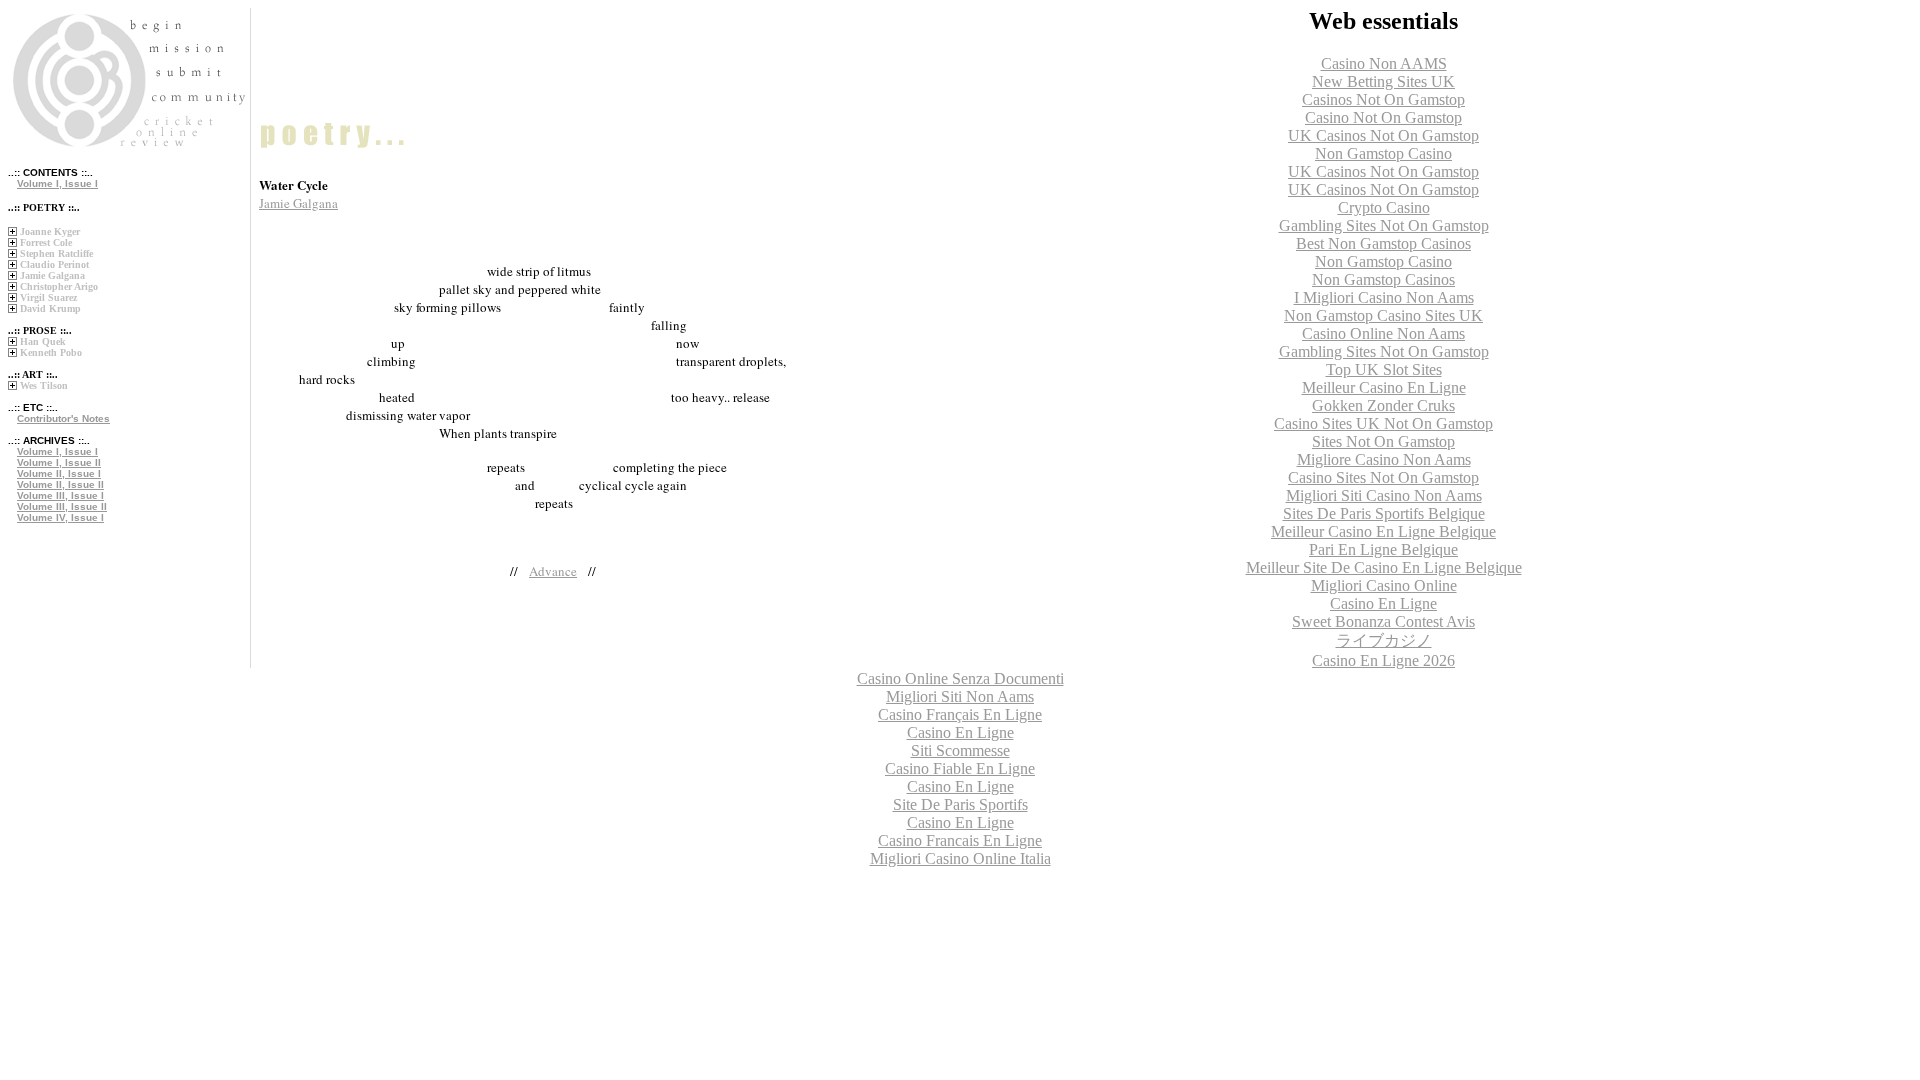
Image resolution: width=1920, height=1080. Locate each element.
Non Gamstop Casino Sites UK (1383, 315)
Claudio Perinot (54, 264)
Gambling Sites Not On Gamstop (1384, 225)
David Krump (50, 308)
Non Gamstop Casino (1383, 153)
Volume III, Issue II (62, 506)
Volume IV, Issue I (60, 517)
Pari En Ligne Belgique (1383, 549)
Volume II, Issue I (59, 473)
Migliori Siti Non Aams (960, 696)
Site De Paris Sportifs (960, 804)
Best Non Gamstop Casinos (1383, 243)
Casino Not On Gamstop (1383, 117)
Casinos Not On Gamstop (1383, 99)
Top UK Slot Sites (1384, 369)
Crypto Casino (1384, 207)
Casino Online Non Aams (1383, 333)
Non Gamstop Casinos (1383, 279)
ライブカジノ (1384, 640)
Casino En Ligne (1383, 603)
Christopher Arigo (59, 286)
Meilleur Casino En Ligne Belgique (1383, 531)
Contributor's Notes (63, 418)
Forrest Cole (46, 242)
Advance (553, 571)
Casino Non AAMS (1384, 63)
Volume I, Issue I (57, 183)
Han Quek (43, 341)
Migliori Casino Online (1384, 585)
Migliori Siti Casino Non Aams (1384, 495)
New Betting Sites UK (1383, 81)
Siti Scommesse (960, 750)
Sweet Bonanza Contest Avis (1383, 621)
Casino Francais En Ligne (960, 840)
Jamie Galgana (52, 275)
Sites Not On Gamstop (1383, 441)
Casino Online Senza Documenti (960, 678)
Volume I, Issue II (59, 462)
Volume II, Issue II (60, 484)
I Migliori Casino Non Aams (1384, 297)
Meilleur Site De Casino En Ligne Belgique (1384, 567)
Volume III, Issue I (60, 495)
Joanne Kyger (50, 231)
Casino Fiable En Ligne (960, 768)
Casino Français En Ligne (960, 714)
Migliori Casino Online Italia (960, 858)
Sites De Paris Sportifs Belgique (1384, 513)
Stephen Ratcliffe (56, 253)
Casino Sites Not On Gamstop (1383, 477)
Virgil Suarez (48, 297)
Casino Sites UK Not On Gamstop (1383, 423)
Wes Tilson (44, 385)
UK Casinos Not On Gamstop (1383, 135)
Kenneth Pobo (51, 352)
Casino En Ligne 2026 (1383, 660)
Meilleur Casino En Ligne (1384, 387)
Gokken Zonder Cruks (1383, 405)
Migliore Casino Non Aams (1384, 459)
